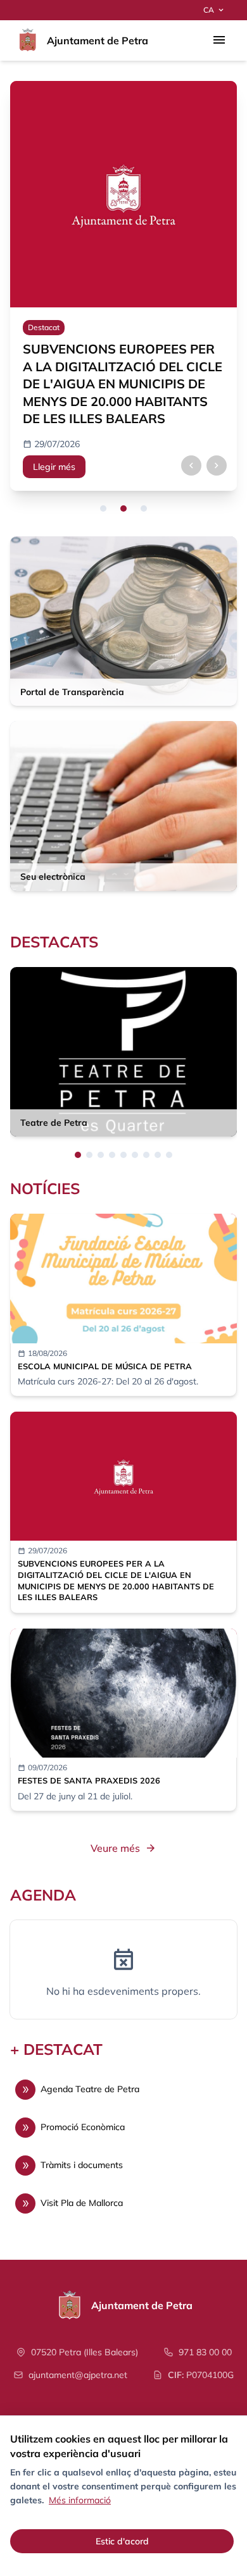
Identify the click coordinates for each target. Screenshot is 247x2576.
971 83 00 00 (205, 2352)
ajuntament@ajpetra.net (78, 2375)
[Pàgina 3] (101, 1155)
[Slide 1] (103, 508)
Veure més (123, 1848)
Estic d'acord (122, 2541)
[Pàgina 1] (78, 1155)
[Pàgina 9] (169, 1155)
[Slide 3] (144, 508)
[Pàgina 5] (123, 1155)
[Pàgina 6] (135, 1155)
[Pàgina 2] (89, 1155)
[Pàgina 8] (158, 1155)
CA (214, 10)
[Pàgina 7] (146, 1155)
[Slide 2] (123, 508)
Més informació (80, 2500)
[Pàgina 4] (112, 1155)
